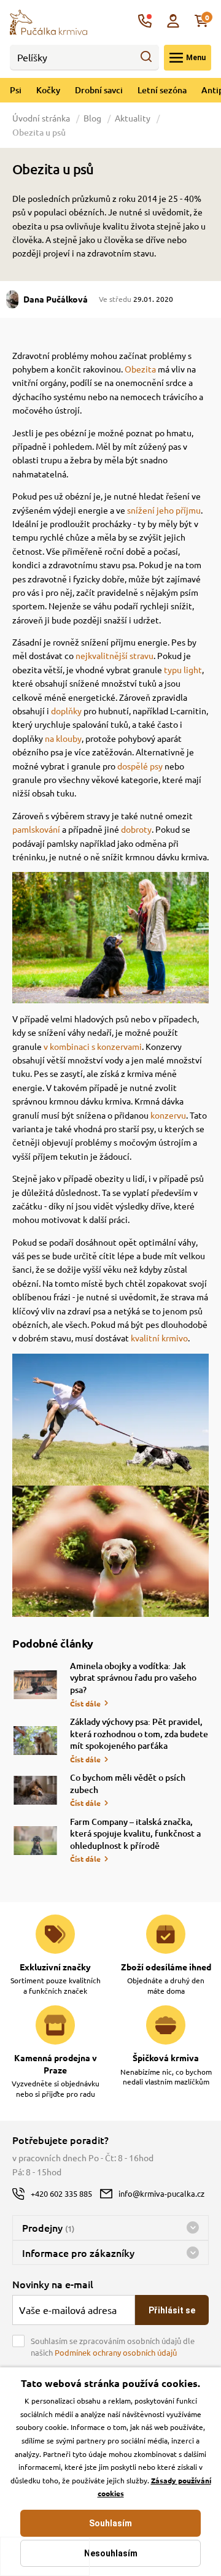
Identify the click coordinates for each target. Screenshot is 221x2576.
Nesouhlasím (111, 2553)
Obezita (140, 369)
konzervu (168, 1115)
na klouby (63, 738)
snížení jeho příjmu (164, 510)
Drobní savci (99, 90)
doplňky (66, 711)
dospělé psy (140, 766)
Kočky (48, 90)
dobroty (136, 829)
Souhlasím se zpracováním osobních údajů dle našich (113, 2347)
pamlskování (36, 829)
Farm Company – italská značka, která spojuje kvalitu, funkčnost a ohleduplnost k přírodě (135, 1834)
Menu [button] (196, 58)
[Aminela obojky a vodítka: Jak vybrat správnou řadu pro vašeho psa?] (35, 1685)
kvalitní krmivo (159, 1338)
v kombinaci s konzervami (93, 1046)
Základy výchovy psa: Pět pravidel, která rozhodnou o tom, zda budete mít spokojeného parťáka (139, 1733)
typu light (183, 669)
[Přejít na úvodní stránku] (48, 21)
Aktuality (133, 118)
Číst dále (85, 1703)
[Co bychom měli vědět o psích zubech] (35, 1790)
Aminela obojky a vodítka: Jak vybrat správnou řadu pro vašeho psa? (133, 1678)
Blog (92, 118)
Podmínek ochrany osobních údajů (116, 2352)
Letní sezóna (162, 90)
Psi (16, 90)
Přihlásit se (172, 2310)
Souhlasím (110, 2523)
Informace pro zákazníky (78, 2253)
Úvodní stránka (42, 118)
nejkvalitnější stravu (114, 655)
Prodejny (48, 2227)
